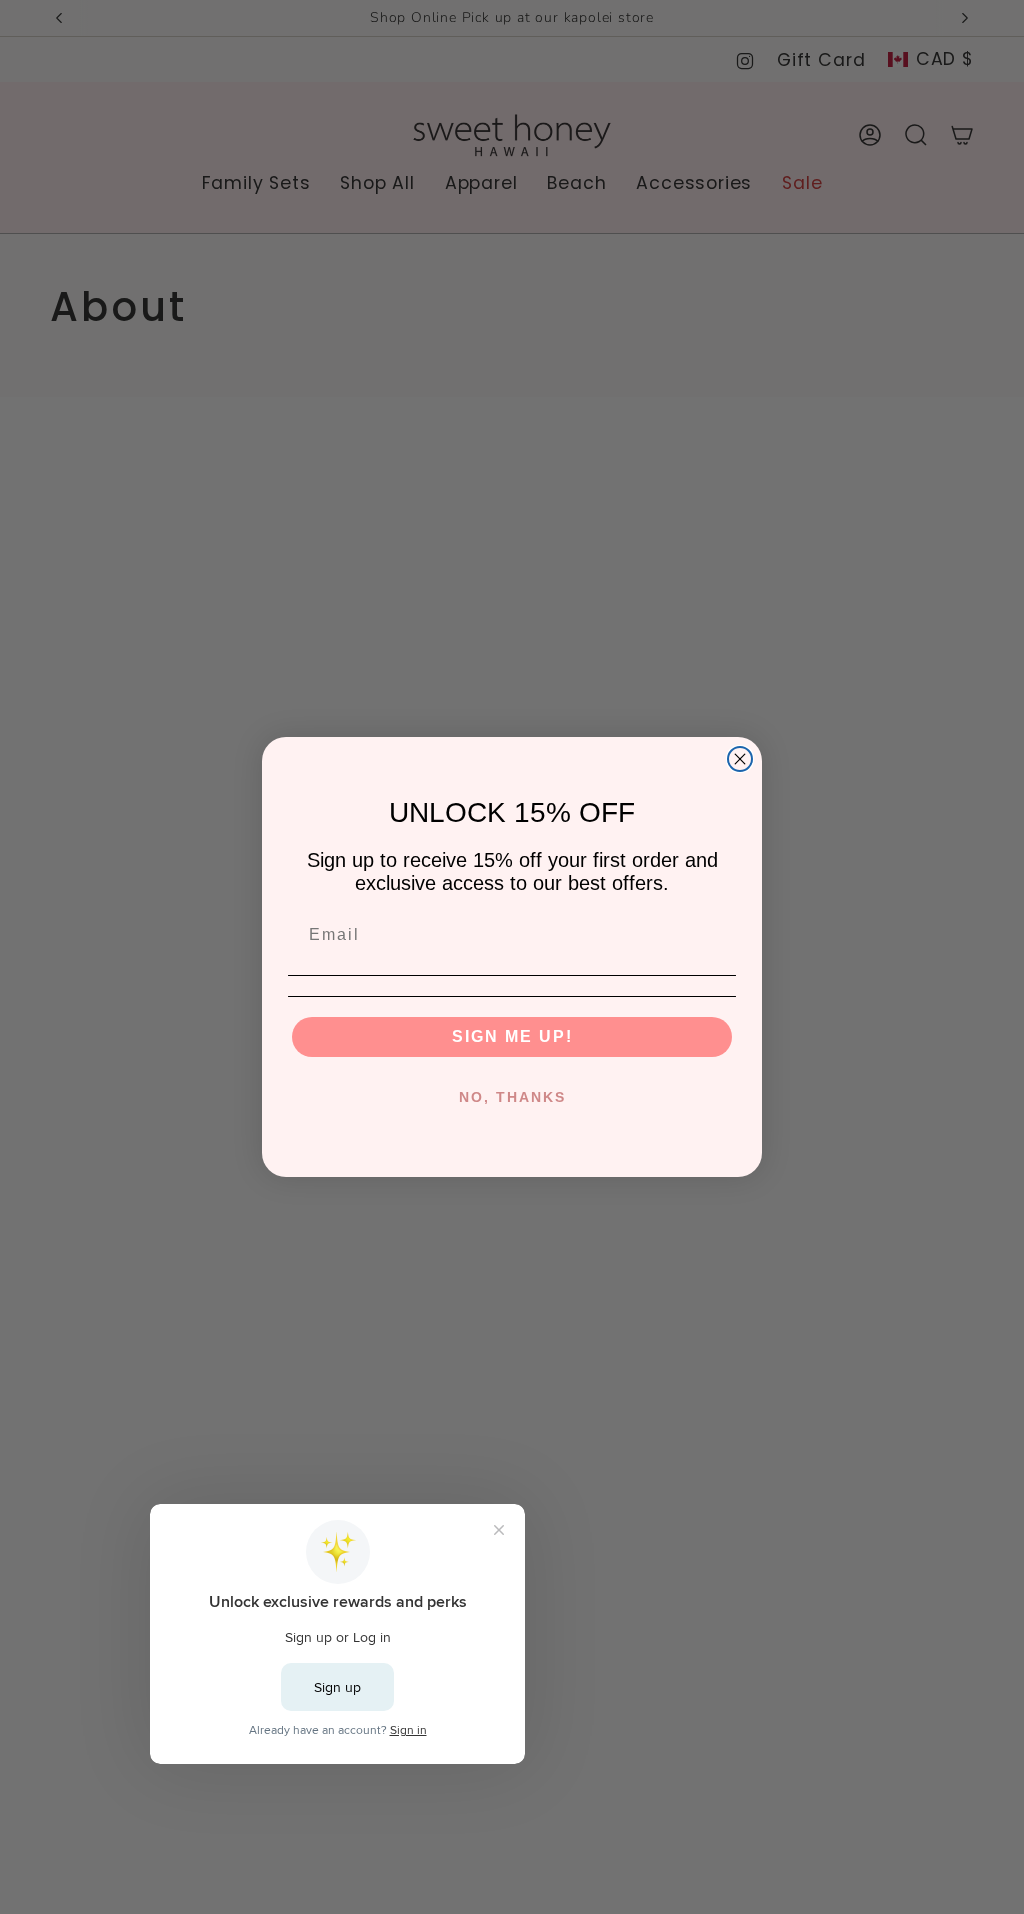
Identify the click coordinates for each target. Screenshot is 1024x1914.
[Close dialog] (740, 759)
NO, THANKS (512, 1097)
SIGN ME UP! (512, 1036)
